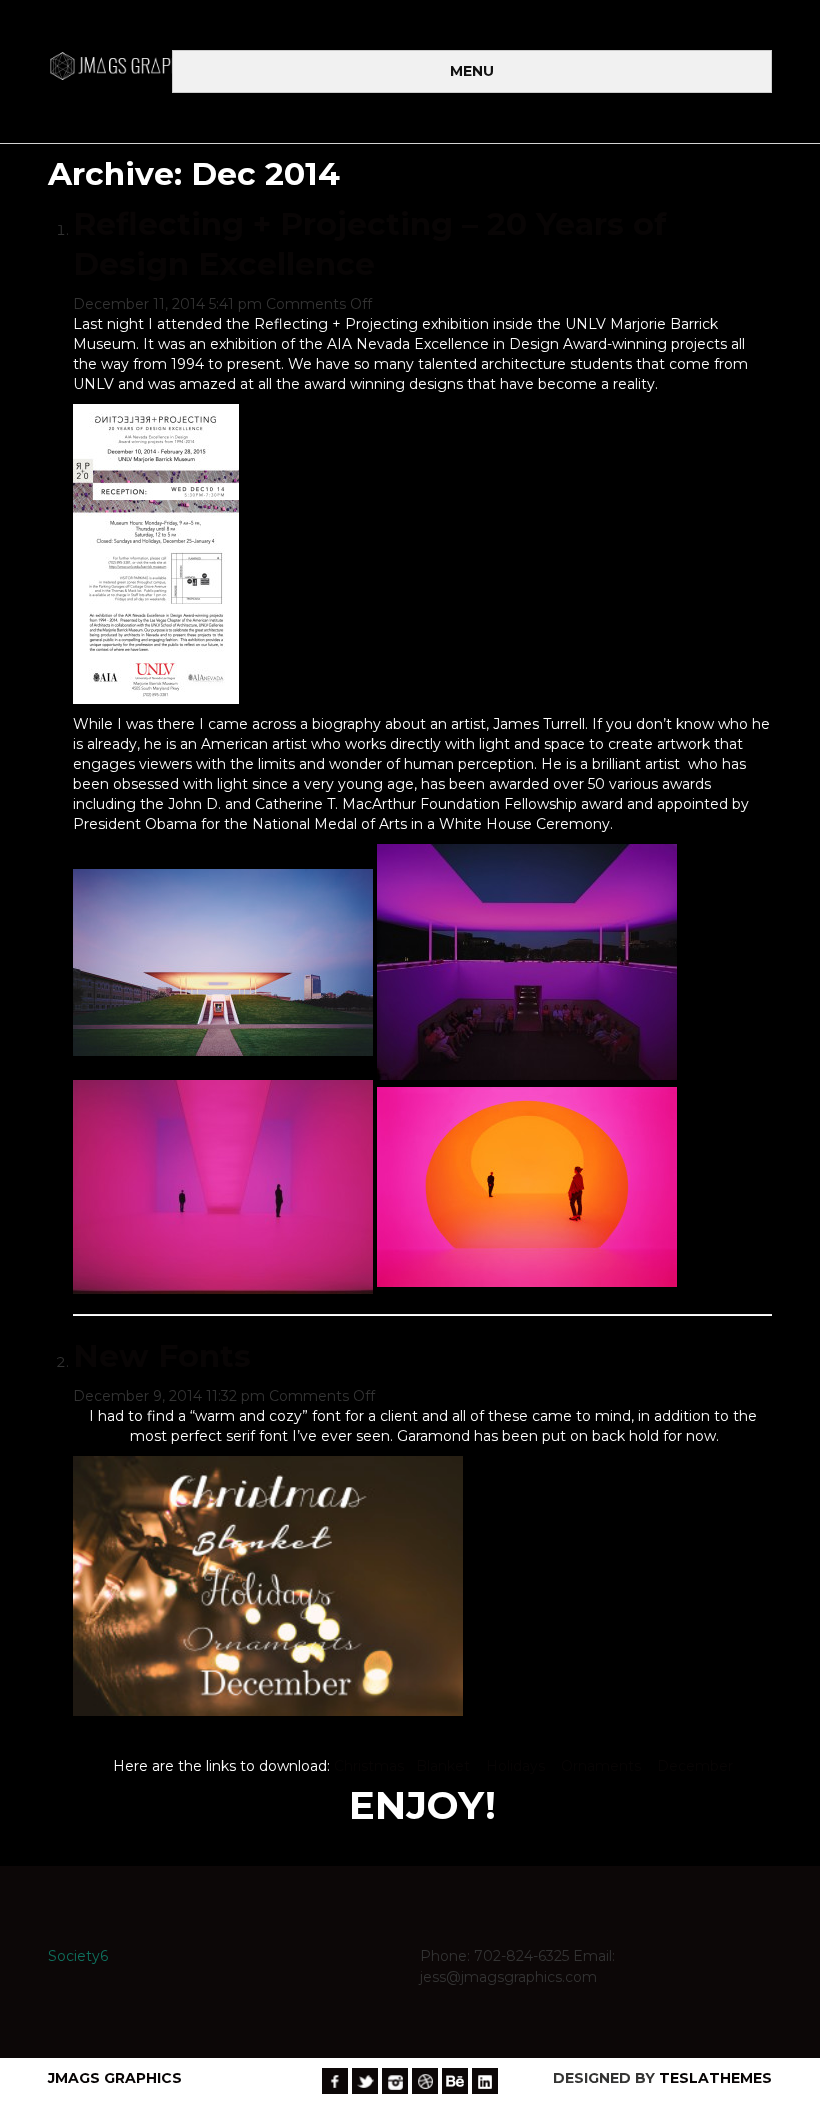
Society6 (78, 1956)
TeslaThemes (715, 2078)
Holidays (515, 1766)
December (695, 1766)
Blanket (443, 1766)
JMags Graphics (115, 2078)
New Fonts (162, 1356)
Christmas (371, 1766)
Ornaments (601, 1766)
